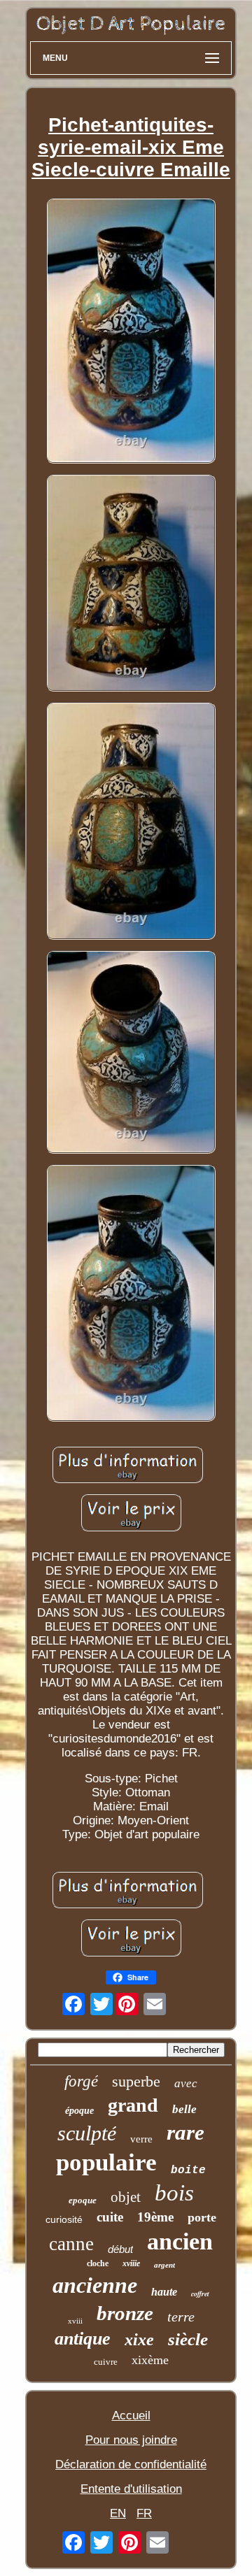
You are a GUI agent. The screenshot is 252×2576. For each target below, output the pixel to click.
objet (126, 2197)
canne (71, 2244)
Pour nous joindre (131, 2440)
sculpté (87, 2133)
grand (133, 2105)
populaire (106, 2162)
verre (141, 2139)
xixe (139, 2340)
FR (144, 2513)
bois (174, 2193)
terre (181, 2317)
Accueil (131, 2416)
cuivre (106, 2362)
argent (164, 2265)
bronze (125, 2313)
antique (83, 2339)
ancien (180, 2241)
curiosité (64, 2219)
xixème (150, 2360)
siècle (188, 2339)
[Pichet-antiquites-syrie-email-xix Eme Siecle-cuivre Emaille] (131, 332)
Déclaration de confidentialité (131, 2464)
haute (164, 2292)
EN (118, 2513)
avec (186, 2083)
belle (184, 2109)
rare (185, 2132)
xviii (75, 2321)
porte (202, 2217)
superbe (136, 2081)
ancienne (95, 2285)
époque (79, 2111)
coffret (200, 2294)
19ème (155, 2217)
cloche (98, 2263)
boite (188, 2170)
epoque (83, 2200)
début (120, 2249)
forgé (81, 2081)
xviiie (131, 2263)
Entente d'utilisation (131, 2489)
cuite (110, 2217)
